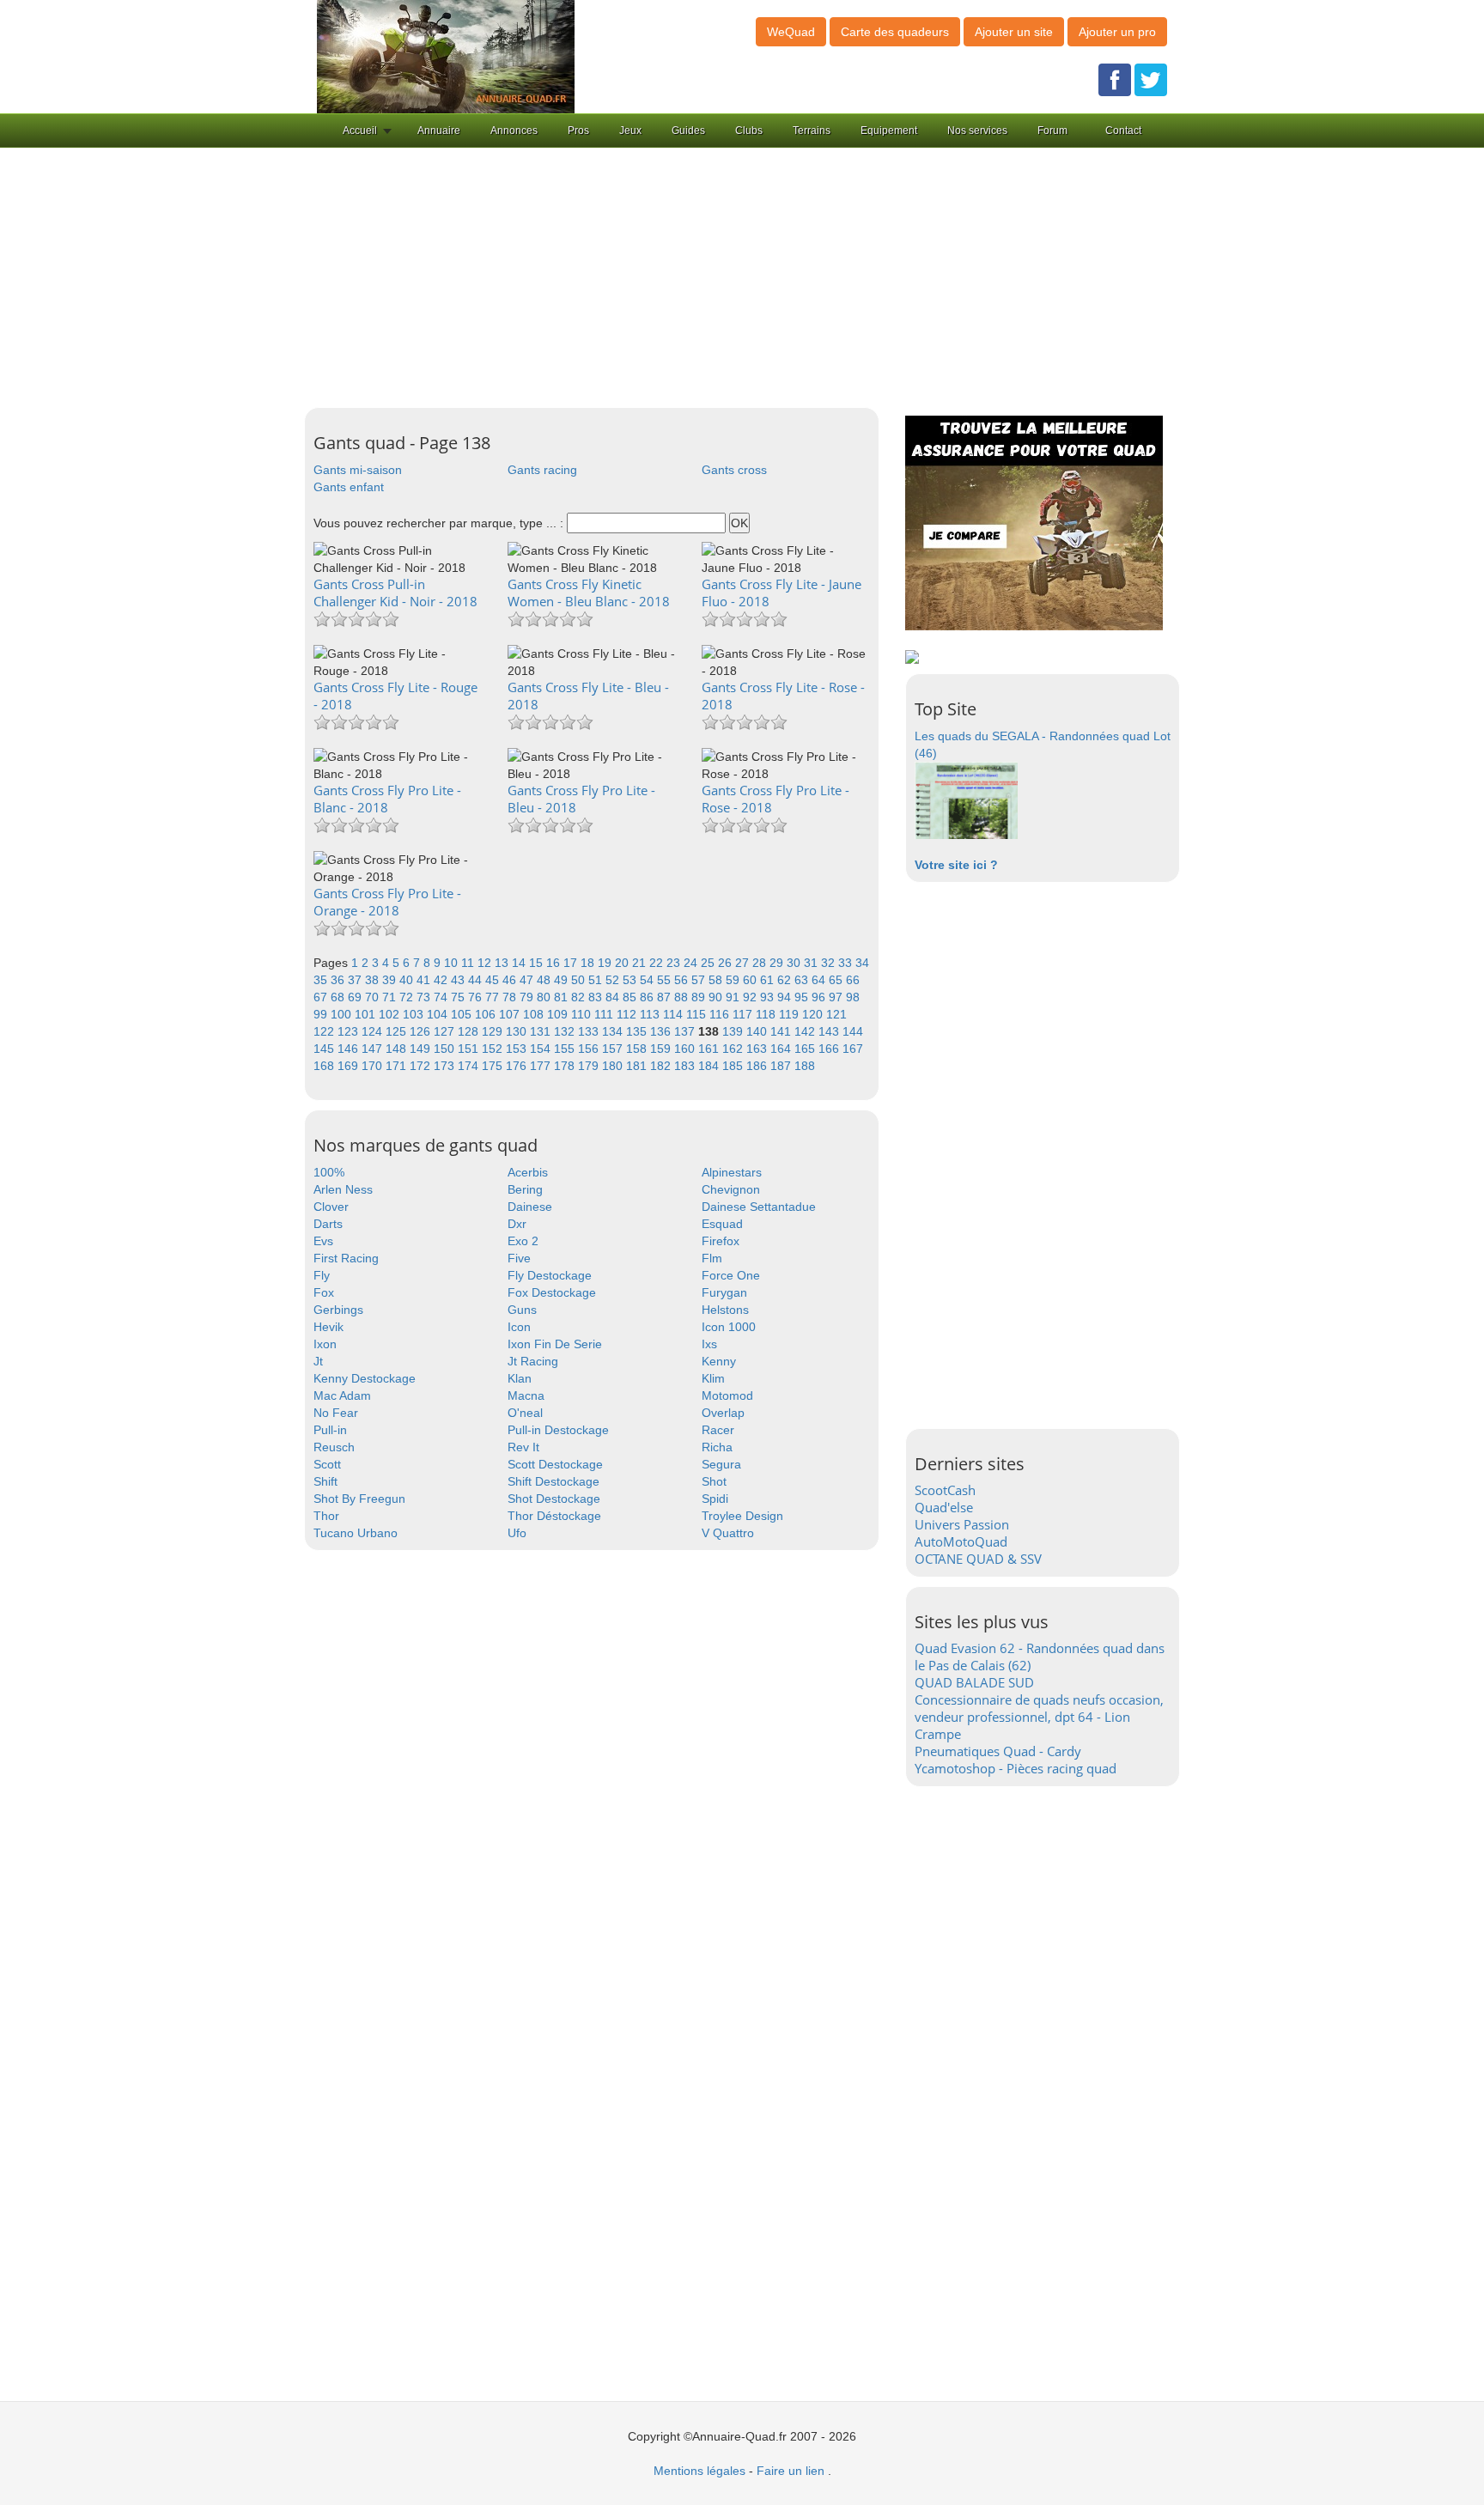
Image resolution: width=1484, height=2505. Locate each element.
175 (494, 1066)
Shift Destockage (553, 1481)
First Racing (346, 1258)
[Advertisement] (742, 278)
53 (631, 980)
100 (343, 1014)
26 (727, 963)
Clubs (749, 131)
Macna (526, 1395)
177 (542, 1066)
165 (806, 1049)
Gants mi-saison (358, 470)
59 (734, 980)
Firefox (721, 1241)
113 (651, 1014)
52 (614, 980)
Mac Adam (342, 1395)
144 (853, 1031)
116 (721, 1014)
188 (805, 1066)
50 (580, 980)
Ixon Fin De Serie (555, 1344)
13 (503, 963)
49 (563, 980)
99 (322, 1014)
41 (425, 980)
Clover (331, 1207)
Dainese (530, 1207)
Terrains (812, 131)
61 (769, 980)
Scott (327, 1464)
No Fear (336, 1413)
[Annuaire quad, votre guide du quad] (446, 56)
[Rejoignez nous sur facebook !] (1115, 79)
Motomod (727, 1395)
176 (518, 1066)
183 (686, 1066)
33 (847, 963)
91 (734, 997)
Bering (525, 1189)
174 (470, 1066)
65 (837, 980)
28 (761, 963)
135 (638, 1031)
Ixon (325, 1344)
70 (374, 997)
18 (589, 963)
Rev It (523, 1447)
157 (614, 1049)
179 (590, 1066)
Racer (718, 1430)
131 (542, 1031)
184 (710, 1066)
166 (830, 1049)
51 (597, 980)
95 (803, 997)
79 (528, 997)
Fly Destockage (550, 1275)
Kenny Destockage (365, 1378)
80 (545, 997)
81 (563, 997)
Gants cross (734, 470)
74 (442, 997)
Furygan (724, 1292)
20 (623, 963)
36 (339, 980)
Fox (324, 1292)
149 (422, 1049)
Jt (318, 1361)
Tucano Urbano (356, 1533)
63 (803, 980)
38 (374, 980)
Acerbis (528, 1172)
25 (709, 963)
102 (391, 1014)
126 (422, 1031)
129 (494, 1031)
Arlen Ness (343, 1189)
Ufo (517, 1533)
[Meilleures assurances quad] (1034, 522)
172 (422, 1066)
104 (439, 1014)
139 (734, 1031)
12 (486, 963)
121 (836, 1014)
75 (459, 997)
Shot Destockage (554, 1499)
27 (744, 963)
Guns (522, 1310)
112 (628, 1014)
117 (744, 1014)
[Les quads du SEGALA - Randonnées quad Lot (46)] (966, 800)
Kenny (719, 1361)
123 (350, 1031)
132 (566, 1031)
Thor (326, 1516)
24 (692, 963)
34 (862, 963)
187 (782, 1066)
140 (758, 1031)
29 (778, 963)
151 (470, 1049)
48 (545, 980)
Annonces (514, 131)
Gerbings (338, 1310)
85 (631, 997)
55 (666, 980)
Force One (731, 1275)
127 (446, 1031)
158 (638, 1049)
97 (837, 997)
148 (398, 1049)
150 (446, 1049)
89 (700, 997)
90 (717, 997)
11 (469, 963)
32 (830, 963)
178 (566, 1066)
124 (374, 1031)
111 (605, 1014)
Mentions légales (699, 2471)
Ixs (709, 1344)
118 (767, 1014)
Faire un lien (791, 2471)
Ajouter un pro (1117, 32)
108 (535, 1014)
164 (782, 1049)
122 (325, 1031)
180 (614, 1066)
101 (367, 1014)
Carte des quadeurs (895, 32)
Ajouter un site (1014, 32)
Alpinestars (732, 1172)
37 (356, 980)
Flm (712, 1258)
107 (511, 1014)
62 (786, 980)
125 (398, 1031)
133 (590, 1031)
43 (459, 980)
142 (806, 1031)
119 (791, 1014)
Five (519, 1258)
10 (453, 963)
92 (751, 997)
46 (511, 980)
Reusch (334, 1447)
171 (398, 1066)
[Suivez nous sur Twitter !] (1151, 79)
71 (391, 997)
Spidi (715, 1499)
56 (683, 980)
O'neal (525, 1413)
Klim (713, 1378)
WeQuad (791, 32)
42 (442, 980)
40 (408, 980)
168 (325, 1066)
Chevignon (731, 1189)
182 (662, 1066)
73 (425, 997)
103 (415, 1014)
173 (446, 1066)
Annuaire (439, 131)
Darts (328, 1224)
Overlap (723, 1413)
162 (734, 1049)
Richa (717, 1447)
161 (710, 1049)
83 (597, 997)
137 (686, 1031)
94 (786, 997)
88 (683, 997)
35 (322, 980)
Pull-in (330, 1430)
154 (542, 1049)
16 (555, 963)
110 (583, 1014)
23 (675, 963)
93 (769, 997)
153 (518, 1049)
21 (641, 963)
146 (350, 1049)
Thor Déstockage (554, 1516)
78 (511, 997)
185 (734, 1066)
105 (463, 1014)
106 (487, 1014)
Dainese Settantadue (759, 1207)
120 (814, 1014)
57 (700, 980)
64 (820, 980)
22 (658, 963)
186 (758, 1066)
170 (374, 1066)
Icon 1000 (729, 1327)
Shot (714, 1481)
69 (356, 997)
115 (698, 1014)
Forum (1052, 131)
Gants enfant (349, 487)
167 (853, 1049)
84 (614, 997)
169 (350, 1066)
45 (494, 980)
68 (339, 997)
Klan (520, 1378)
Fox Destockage (552, 1292)
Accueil (360, 131)
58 (717, 980)
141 (782, 1031)
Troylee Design (742, 1516)
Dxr (517, 1224)
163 (758, 1049)
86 (648, 997)
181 (638, 1066)
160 (686, 1049)
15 (538, 963)
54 (648, 980)
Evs (323, 1241)
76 (477, 997)
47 (528, 980)
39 (391, 980)
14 (520, 963)
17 (572, 963)
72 (408, 997)
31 (812, 963)
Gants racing (542, 470)
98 (853, 997)
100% (329, 1172)
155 (566, 1049)
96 (820, 997)
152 (494, 1049)
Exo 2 (523, 1241)
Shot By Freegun (359, 1499)
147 (374, 1049)
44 (477, 980)
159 (662, 1049)
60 (751, 980)
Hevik (328, 1327)
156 (590, 1049)
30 (795, 963)
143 (830, 1031)
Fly (322, 1275)
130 (518, 1031)
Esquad (722, 1224)
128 (470, 1031)
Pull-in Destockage (558, 1430)
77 (494, 997)
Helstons (725, 1310)
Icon (519, 1327)
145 (325, 1049)
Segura (721, 1464)
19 (606, 963)
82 (580, 997)
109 (559, 1014)
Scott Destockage (555, 1464)
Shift (325, 1481)
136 (662, 1031)
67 (322, 997)
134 (614, 1031)
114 (675, 1014)
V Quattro (728, 1533)
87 (666, 997)
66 (853, 980)
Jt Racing (533, 1361)
